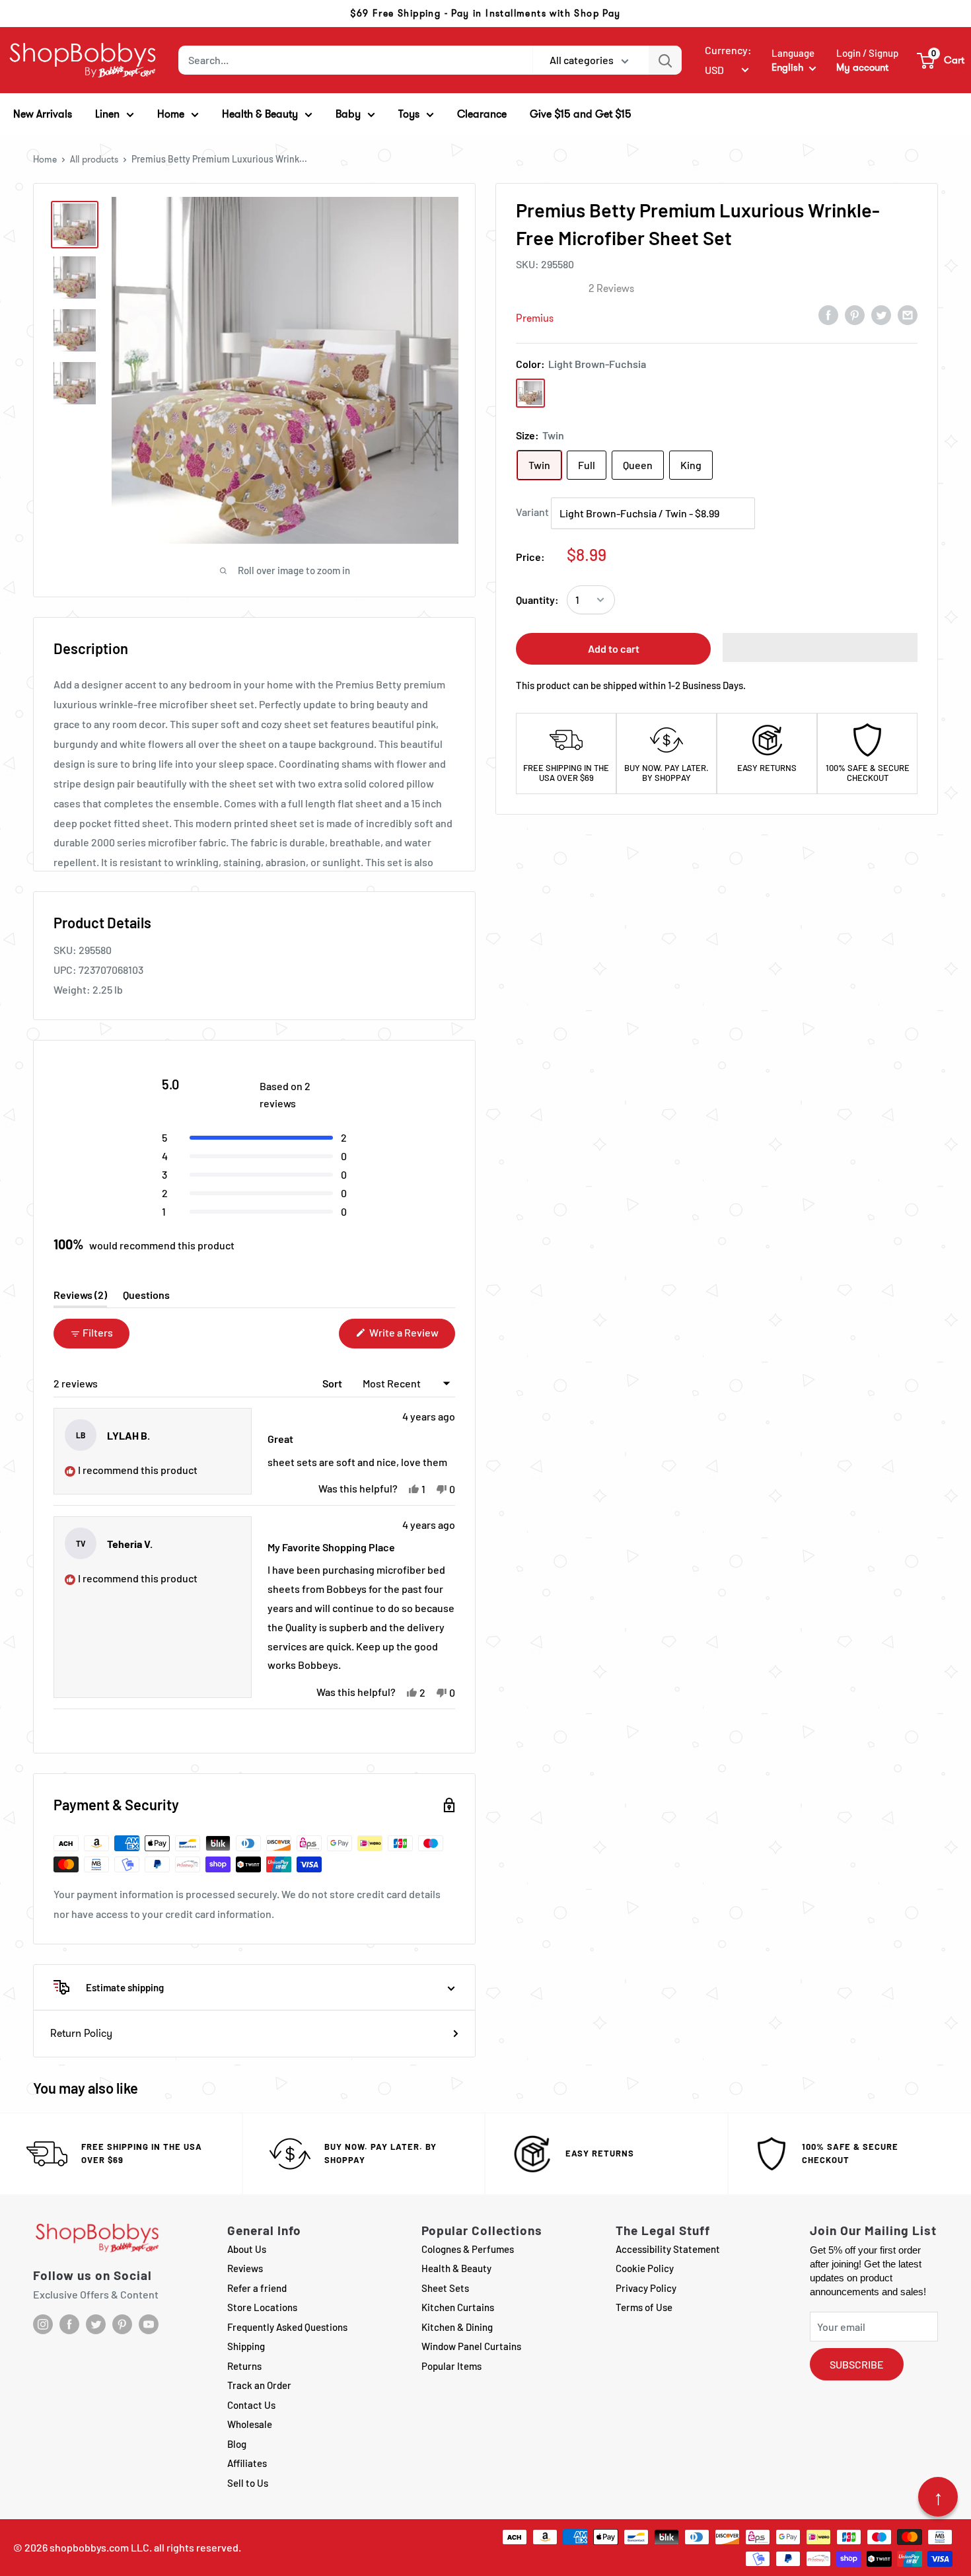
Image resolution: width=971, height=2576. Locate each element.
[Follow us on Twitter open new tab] (96, 2324)
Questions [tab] (146, 1298)
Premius (535, 318)
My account (862, 67)
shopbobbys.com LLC (99, 2547)
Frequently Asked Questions (287, 2327)
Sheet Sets (445, 2288)
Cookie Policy (645, 2268)
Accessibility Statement (668, 2249)
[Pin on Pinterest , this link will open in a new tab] (855, 314)
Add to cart (614, 648)
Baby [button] (348, 114)
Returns (244, 2366)
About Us (247, 2249)
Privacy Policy (646, 2288)
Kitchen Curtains (458, 2307)
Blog (237, 2444)
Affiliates (247, 2463)
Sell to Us (248, 2483)
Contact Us (251, 2405)
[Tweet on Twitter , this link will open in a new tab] (881, 314)
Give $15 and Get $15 (581, 114)
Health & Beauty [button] (260, 114)
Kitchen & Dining (457, 2327)
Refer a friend (257, 2288)
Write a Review (411, 1337)
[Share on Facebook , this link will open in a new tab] (828, 314)
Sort (333, 1383)
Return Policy (81, 2033)
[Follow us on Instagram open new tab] (43, 2324)
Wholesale (250, 2424)
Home (45, 159)
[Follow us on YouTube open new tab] (149, 2324)
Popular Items (451, 2366)
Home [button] (171, 114)
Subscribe (857, 2364)
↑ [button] (938, 2497)
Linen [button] (107, 114)
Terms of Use (644, 2307)
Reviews (245, 2268)
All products (94, 159)
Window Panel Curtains (471, 2346)
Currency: (728, 50)
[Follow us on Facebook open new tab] (69, 2324)
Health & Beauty (456, 2268)
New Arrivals (43, 114)
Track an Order (259, 2385)
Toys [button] (409, 114)
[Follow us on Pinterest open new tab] (122, 2324)
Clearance (482, 114)
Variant (532, 512)
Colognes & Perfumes (468, 2249)
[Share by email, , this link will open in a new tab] (908, 314)
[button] (941, 60)
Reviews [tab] (80, 1298)
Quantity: (537, 600)
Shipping (246, 2346)
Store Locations (262, 2307)
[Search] (665, 60)
